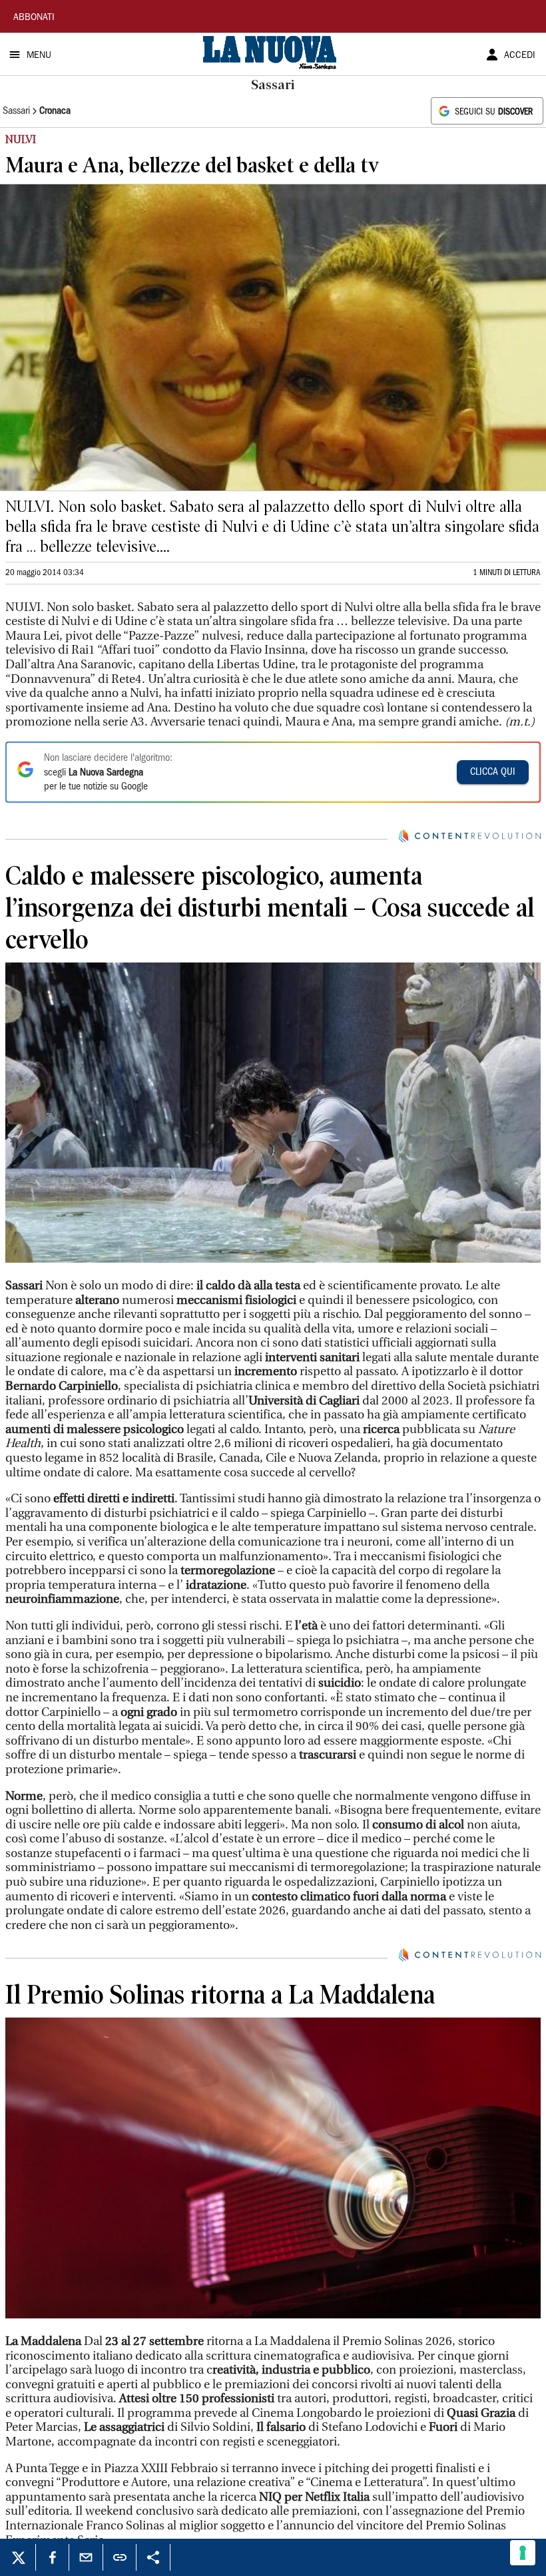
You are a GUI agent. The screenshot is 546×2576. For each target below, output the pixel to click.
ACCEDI (520, 56)
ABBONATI (34, 18)
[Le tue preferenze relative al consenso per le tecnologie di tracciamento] (523, 2553)
